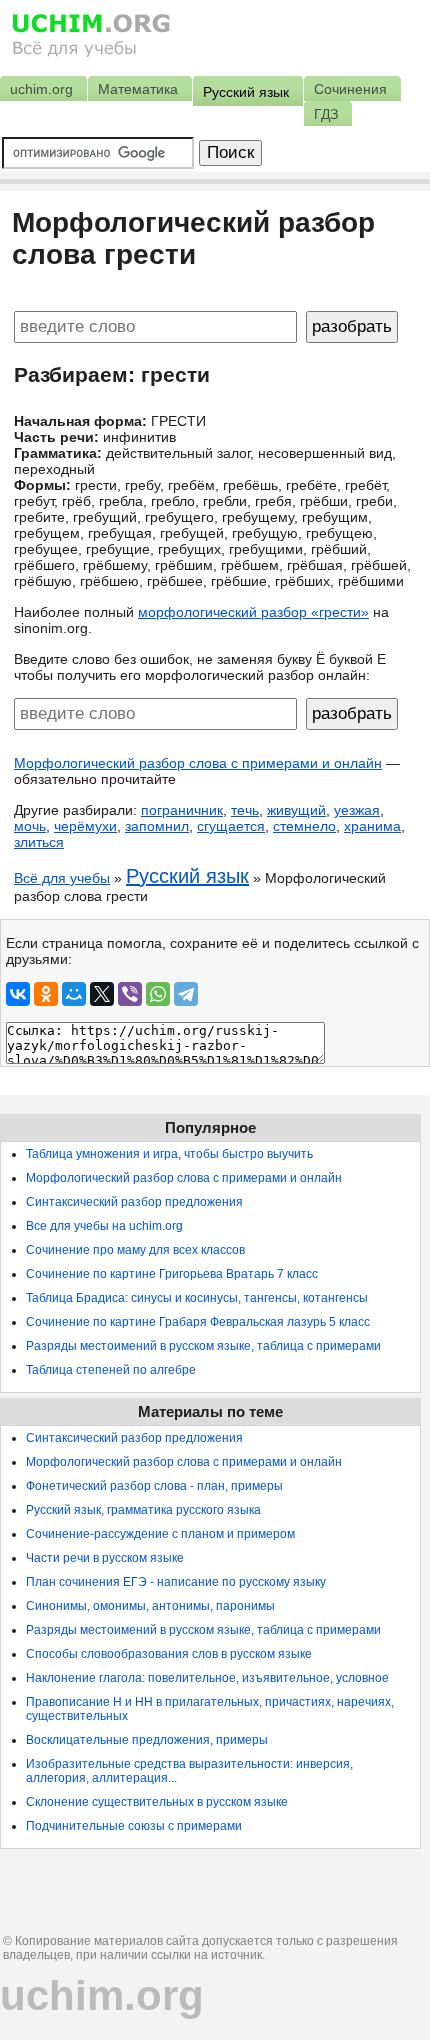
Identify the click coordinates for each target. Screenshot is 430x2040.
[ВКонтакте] (18, 994)
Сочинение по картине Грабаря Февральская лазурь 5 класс (198, 1322)
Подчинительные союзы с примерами (134, 1826)
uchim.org (102, 1995)
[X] (102, 994)
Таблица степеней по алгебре (111, 1370)
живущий (296, 810)
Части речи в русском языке (105, 1558)
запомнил (157, 826)
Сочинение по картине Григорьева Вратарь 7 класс (172, 1274)
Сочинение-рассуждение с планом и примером (160, 1534)
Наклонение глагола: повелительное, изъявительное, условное (207, 1678)
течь (245, 810)
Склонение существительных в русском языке (157, 1802)
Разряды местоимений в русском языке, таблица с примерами (203, 1346)
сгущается (231, 826)
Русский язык (187, 876)
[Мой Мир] (74, 994)
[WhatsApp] (158, 994)
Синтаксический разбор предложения (134, 1202)
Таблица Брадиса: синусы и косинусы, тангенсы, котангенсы (197, 1298)
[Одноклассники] (46, 994)
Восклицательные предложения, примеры (147, 1740)
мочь (30, 826)
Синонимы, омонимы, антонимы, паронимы (150, 1606)
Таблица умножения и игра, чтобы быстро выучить (169, 1154)
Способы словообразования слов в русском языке (169, 1654)
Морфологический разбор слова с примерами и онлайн (198, 763)
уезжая (357, 810)
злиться (39, 842)
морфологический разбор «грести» (253, 612)
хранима (372, 826)
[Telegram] (186, 994)
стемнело (304, 826)
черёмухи (85, 826)
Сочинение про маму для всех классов (135, 1250)
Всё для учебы (62, 878)
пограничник (182, 810)
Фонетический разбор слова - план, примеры (154, 1486)
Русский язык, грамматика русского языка (143, 1510)
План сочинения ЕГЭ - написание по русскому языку (176, 1582)
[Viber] (130, 994)
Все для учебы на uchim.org (104, 1226)
